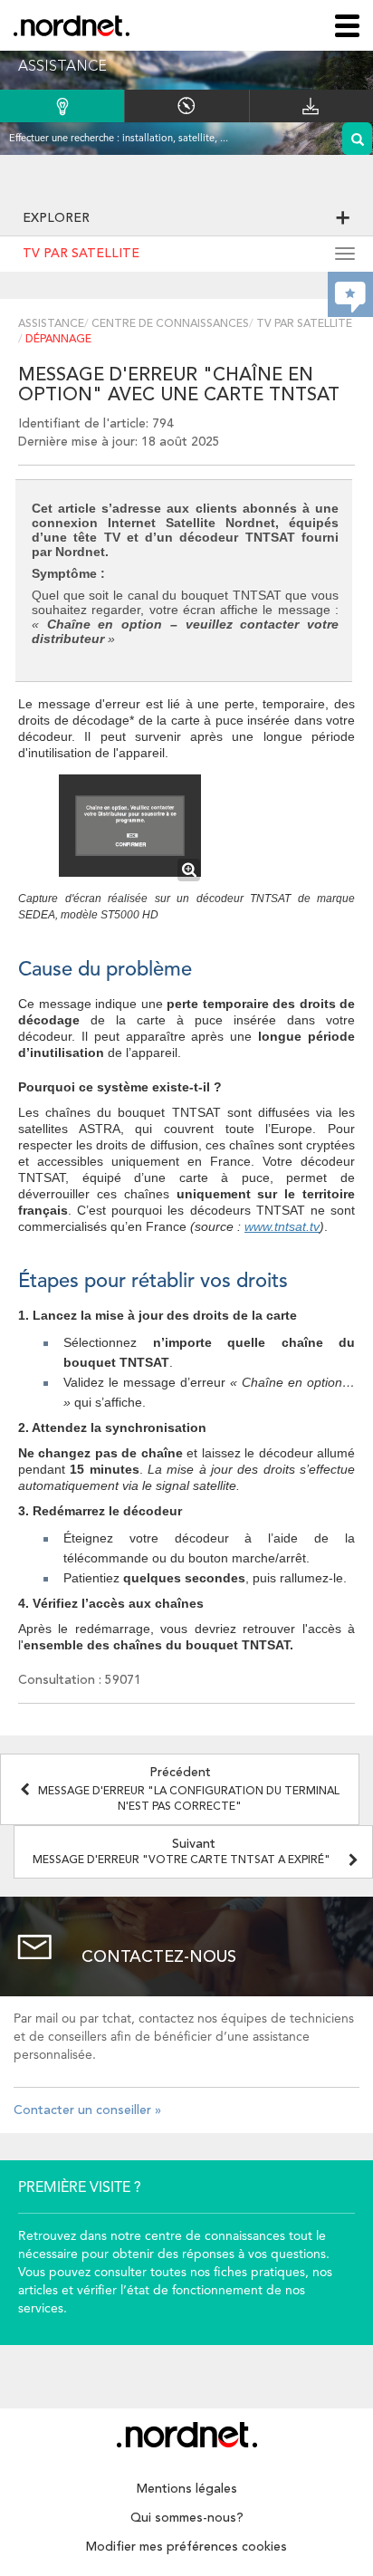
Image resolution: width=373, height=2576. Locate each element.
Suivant (182, 1852)
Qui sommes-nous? (187, 2518)
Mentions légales (187, 2489)
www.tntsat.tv (282, 1226)
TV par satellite (81, 254)
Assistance (51, 324)
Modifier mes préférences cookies (186, 2547)
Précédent (189, 1789)
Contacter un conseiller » (87, 2110)
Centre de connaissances (170, 324)
